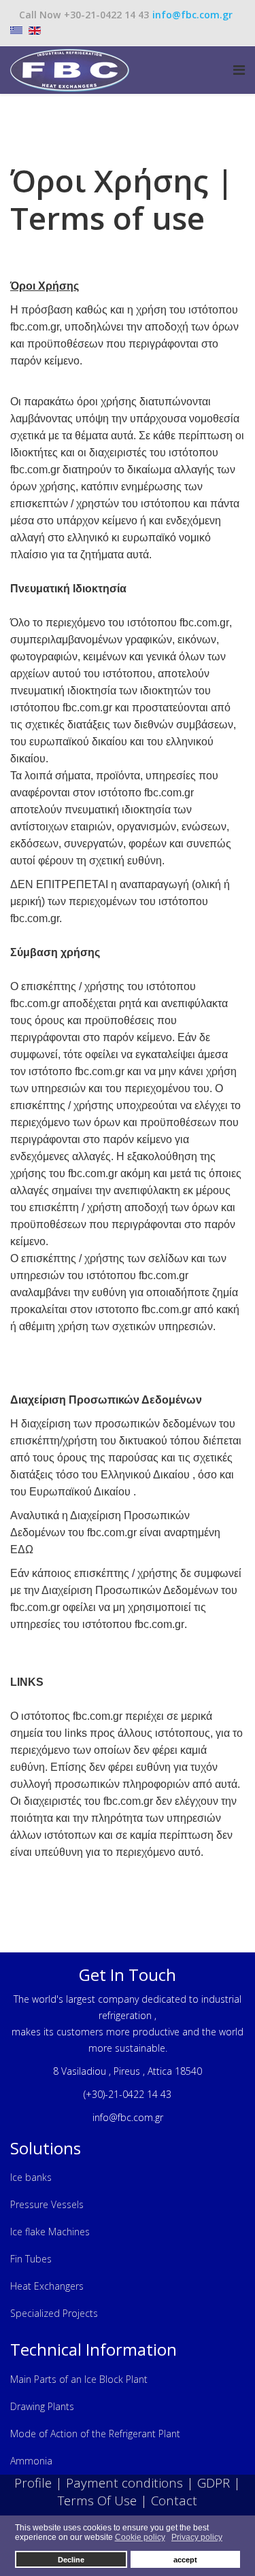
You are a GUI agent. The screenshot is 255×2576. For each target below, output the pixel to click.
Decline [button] (71, 2560)
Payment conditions (124, 2482)
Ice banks (31, 2177)
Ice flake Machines (50, 2232)
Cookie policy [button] (140, 2537)
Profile (35, 2482)
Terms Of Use (97, 2500)
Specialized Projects (54, 2313)
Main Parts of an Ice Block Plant (79, 2379)
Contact (174, 2500)
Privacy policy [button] (197, 2537)
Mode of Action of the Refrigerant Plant (95, 2434)
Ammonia (31, 2461)
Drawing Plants (42, 2406)
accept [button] (185, 2560)
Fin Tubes (31, 2259)
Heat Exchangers (47, 2286)
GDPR (214, 2482)
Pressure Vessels (47, 2204)
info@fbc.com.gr (192, 15)
